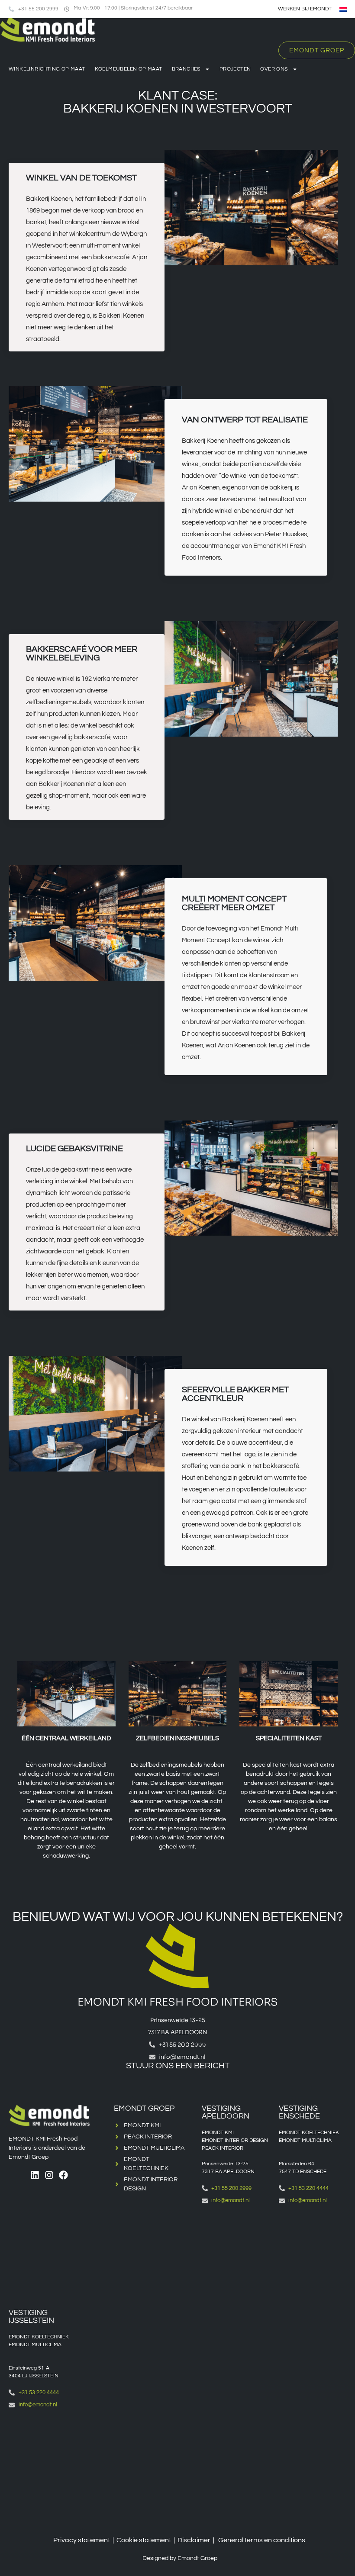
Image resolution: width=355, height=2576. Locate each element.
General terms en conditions (262, 2540)
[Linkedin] (35, 2175)
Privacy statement (82, 2540)
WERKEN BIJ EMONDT (305, 9)
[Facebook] (63, 2175)
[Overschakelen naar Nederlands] (343, 9)
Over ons (274, 69)
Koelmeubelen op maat (129, 69)
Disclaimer (194, 2540)
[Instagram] (49, 2175)
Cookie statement (144, 2540)
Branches (186, 69)
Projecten (235, 69)
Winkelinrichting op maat (47, 69)
